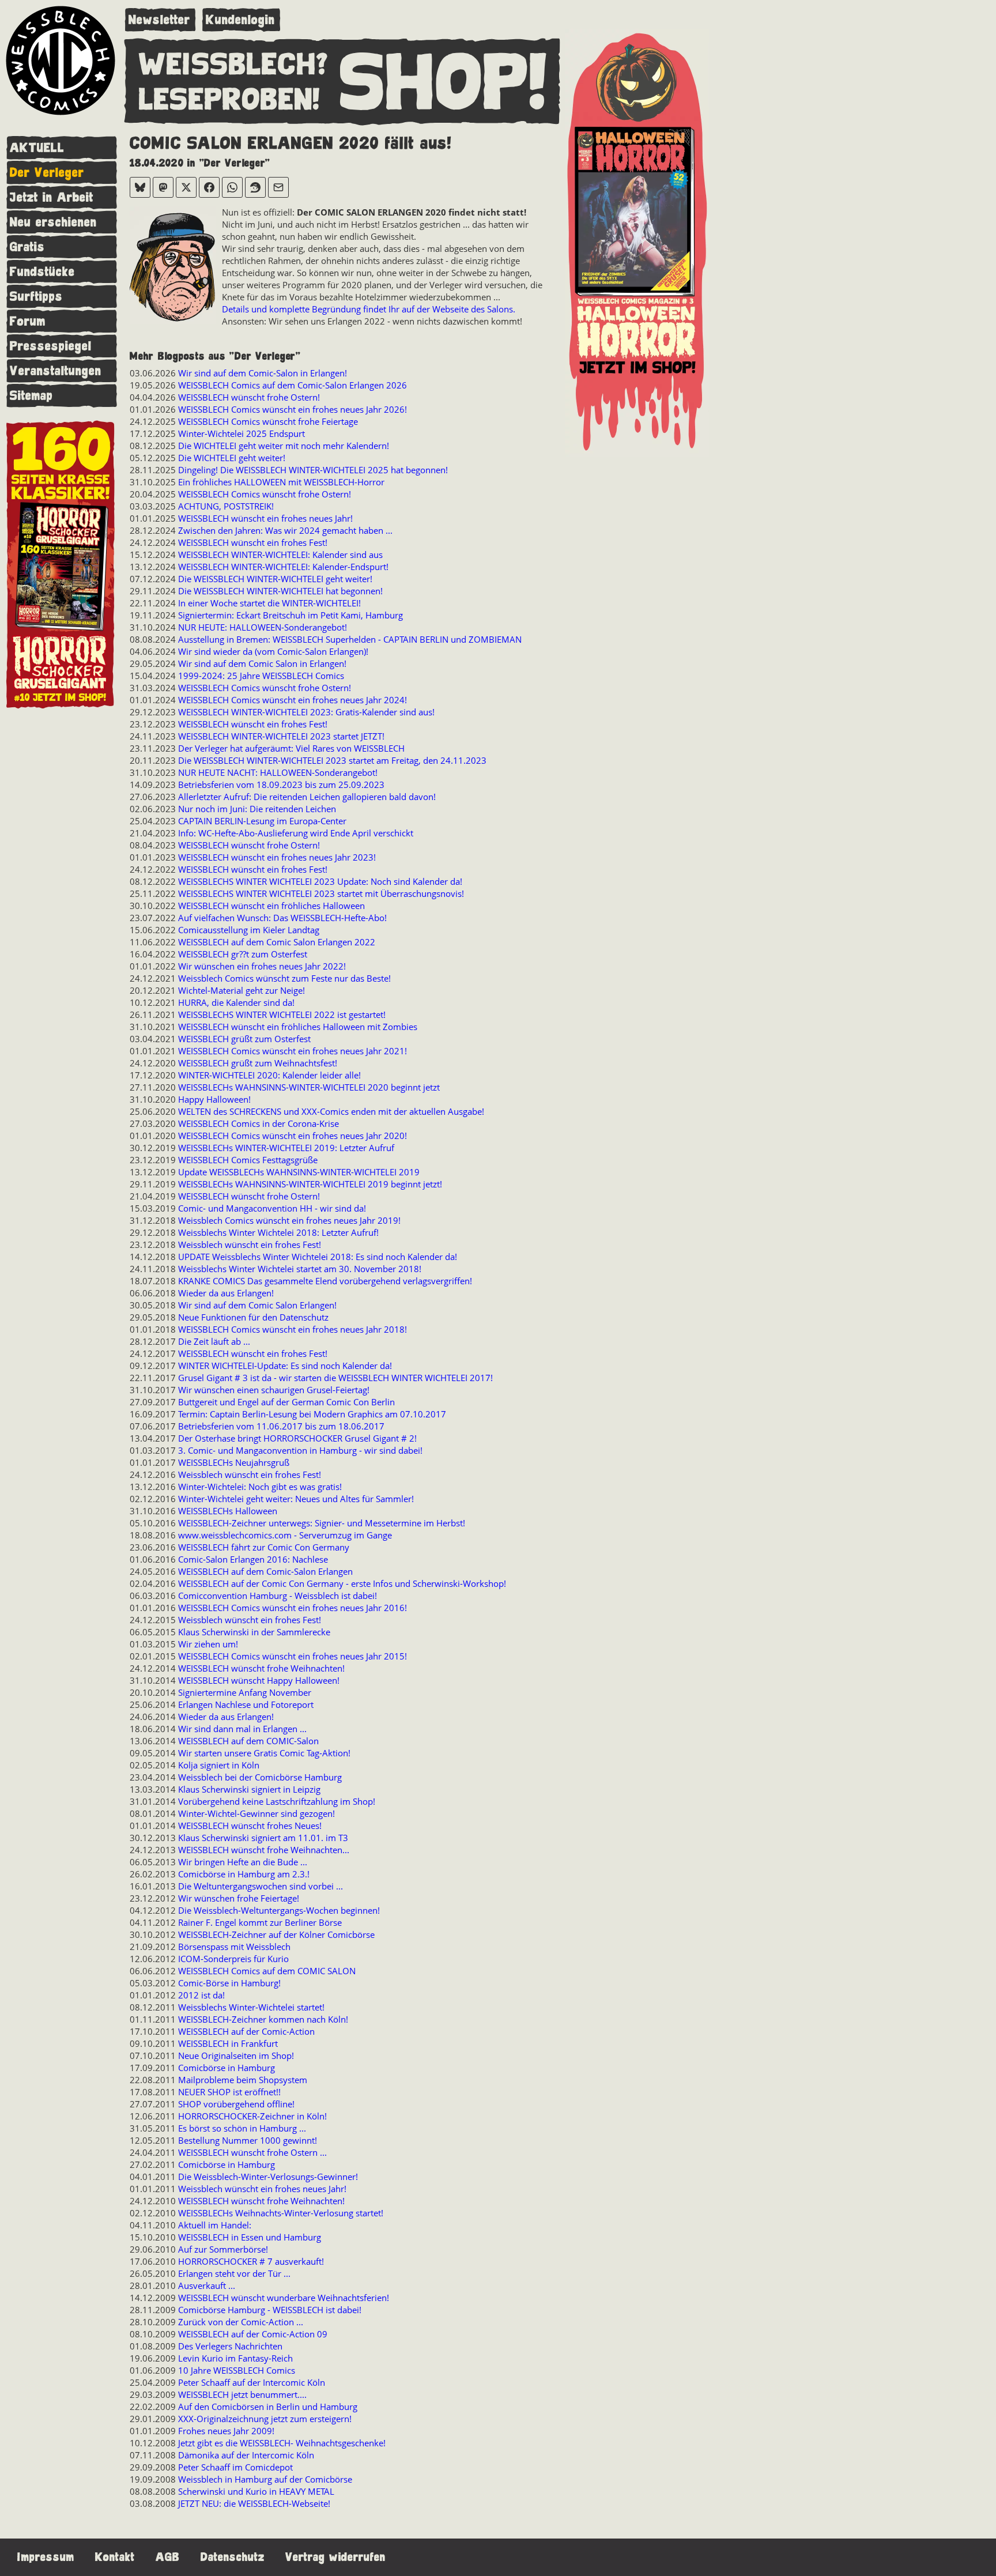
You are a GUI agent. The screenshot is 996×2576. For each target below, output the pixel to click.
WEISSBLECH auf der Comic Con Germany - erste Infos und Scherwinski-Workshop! (342, 1583)
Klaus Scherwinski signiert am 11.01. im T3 (263, 1838)
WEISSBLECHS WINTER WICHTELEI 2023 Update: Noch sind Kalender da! (320, 881)
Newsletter (159, 20)
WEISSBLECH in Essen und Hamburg (250, 2237)
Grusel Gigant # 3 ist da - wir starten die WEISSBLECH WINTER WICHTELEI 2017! (335, 1378)
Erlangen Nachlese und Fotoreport (246, 1704)
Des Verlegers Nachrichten (230, 2346)
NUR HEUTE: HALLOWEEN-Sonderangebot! (263, 627)
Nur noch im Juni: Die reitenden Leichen (257, 809)
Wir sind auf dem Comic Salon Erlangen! (257, 1305)
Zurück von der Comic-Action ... (241, 2322)
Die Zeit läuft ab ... (214, 1341)
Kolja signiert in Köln (219, 1765)
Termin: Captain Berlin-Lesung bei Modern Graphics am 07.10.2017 (312, 1414)
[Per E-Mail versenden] (278, 187)
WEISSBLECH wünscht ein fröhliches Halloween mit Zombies (298, 1027)
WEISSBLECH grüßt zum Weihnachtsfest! (258, 1063)
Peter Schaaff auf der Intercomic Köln (252, 2382)
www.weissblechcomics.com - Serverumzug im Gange (285, 1535)
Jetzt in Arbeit (52, 197)
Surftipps (36, 297)
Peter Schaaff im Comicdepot (235, 2467)
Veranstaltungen (56, 371)
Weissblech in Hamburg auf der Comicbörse (265, 2479)
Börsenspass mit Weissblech (234, 1947)
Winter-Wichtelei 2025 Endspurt (242, 433)
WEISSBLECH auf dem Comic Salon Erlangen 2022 (277, 942)
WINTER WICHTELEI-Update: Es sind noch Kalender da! (285, 1366)
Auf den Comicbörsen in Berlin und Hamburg (268, 2407)
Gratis (27, 247)
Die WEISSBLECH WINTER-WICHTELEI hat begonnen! (280, 591)
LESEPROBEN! (229, 100)
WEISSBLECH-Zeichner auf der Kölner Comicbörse (276, 1934)
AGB (168, 2557)
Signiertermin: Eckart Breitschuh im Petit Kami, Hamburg (290, 615)
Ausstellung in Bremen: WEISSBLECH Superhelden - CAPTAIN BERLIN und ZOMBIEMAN (350, 639)
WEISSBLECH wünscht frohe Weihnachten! (261, 1668)
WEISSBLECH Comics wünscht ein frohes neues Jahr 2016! (293, 1608)
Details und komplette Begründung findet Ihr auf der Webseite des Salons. (369, 309)
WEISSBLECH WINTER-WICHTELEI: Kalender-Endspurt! (283, 567)
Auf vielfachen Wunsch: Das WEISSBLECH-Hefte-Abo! (282, 918)
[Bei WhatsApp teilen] (232, 187)
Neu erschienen (53, 222)
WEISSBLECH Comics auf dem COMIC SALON (267, 1971)
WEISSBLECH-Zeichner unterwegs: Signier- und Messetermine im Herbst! (322, 1523)
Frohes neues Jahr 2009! (226, 2431)
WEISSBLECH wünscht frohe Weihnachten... (264, 1850)
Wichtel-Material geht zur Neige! (242, 990)
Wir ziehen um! (208, 1644)
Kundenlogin (240, 20)
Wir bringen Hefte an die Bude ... (243, 1862)
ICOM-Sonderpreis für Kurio (233, 1959)
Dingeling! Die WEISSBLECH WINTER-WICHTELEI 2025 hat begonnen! (313, 470)
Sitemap (31, 396)
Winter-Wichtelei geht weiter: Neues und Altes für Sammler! (296, 1499)
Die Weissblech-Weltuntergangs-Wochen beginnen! (279, 1910)
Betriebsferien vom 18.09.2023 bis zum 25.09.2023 (281, 785)
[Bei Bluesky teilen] (140, 187)
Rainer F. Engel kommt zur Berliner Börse (260, 1922)
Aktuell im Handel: (215, 2225)
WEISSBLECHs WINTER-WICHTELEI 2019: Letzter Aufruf (286, 1148)
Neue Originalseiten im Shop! (236, 2055)
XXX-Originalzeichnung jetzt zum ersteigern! (265, 2419)
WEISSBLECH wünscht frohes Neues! (250, 1826)
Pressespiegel (51, 346)
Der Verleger (47, 173)
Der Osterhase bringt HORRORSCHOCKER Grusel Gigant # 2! (297, 1438)
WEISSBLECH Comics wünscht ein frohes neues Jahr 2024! (293, 700)
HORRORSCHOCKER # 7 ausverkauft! (251, 2261)
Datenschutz (233, 2557)
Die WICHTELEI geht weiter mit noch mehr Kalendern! (284, 446)
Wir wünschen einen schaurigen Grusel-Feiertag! (274, 1390)
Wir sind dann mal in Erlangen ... (242, 1729)
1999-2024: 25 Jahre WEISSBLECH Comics (261, 676)
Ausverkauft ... (207, 2285)
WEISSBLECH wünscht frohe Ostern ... (252, 2152)
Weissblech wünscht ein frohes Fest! (250, 1244)
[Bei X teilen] (186, 187)
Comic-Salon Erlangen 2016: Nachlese (253, 1559)
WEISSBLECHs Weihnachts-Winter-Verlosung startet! (281, 2213)
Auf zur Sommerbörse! (223, 2249)
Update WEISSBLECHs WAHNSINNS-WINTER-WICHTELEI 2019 (299, 1172)
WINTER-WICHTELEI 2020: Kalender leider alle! (269, 1075)
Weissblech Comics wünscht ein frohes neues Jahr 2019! (289, 1220)
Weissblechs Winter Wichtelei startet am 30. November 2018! (300, 1269)
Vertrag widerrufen (335, 2557)
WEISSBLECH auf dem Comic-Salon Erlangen (265, 1571)
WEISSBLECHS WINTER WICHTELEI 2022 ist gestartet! (282, 1014)
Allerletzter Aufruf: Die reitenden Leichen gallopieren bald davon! (307, 797)
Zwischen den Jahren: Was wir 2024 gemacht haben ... (285, 530)
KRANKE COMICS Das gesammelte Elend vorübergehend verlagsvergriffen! (325, 1281)
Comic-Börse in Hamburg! (229, 1983)
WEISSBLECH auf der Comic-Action (246, 2031)
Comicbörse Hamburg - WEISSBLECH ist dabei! (270, 2310)
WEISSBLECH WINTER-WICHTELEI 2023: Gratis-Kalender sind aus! (306, 712)
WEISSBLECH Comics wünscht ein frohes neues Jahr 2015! (293, 1656)
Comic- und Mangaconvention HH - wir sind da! (272, 1208)
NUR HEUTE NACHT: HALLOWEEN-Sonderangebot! (278, 772)
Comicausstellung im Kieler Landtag (249, 930)
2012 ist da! (201, 1995)
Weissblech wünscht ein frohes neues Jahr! (262, 2189)
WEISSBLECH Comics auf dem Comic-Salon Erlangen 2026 (293, 385)
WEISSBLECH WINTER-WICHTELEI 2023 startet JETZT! (281, 736)
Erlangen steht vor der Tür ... (234, 2273)
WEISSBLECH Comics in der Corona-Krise (259, 1123)
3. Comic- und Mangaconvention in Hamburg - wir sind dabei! (300, 1450)
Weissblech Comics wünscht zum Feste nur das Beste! (284, 978)
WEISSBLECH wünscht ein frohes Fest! (253, 542)
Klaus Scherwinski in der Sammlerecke (254, 1632)
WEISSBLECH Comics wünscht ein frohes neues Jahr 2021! (293, 1051)
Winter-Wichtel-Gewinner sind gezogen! (256, 1813)
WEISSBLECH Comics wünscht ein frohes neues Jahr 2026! (293, 409)
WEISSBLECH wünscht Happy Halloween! (259, 1680)
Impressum (46, 2557)
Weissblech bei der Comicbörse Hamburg (260, 1777)
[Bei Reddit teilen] (255, 187)
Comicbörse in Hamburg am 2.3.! (244, 1874)
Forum (28, 321)
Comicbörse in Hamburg (227, 2068)
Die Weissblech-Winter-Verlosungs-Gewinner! (268, 2177)
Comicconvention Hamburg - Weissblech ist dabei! (278, 1596)
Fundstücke (42, 272)
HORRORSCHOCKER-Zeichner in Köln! (252, 2116)
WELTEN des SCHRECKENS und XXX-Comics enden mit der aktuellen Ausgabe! (331, 1111)
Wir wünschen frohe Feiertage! (239, 1898)
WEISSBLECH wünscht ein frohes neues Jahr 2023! (277, 857)
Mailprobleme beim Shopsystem (243, 2080)
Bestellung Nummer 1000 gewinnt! (248, 2140)
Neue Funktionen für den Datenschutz (253, 1317)
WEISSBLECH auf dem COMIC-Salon (248, 1741)
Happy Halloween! (214, 1099)
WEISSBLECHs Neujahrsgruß (234, 1462)
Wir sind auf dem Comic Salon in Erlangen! (262, 663)
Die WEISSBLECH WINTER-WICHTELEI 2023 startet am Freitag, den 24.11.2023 (332, 760)
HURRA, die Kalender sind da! (236, 1002)
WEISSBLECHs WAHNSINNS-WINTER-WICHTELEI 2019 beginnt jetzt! (310, 1184)
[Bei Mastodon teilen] (163, 187)
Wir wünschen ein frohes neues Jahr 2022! (262, 966)
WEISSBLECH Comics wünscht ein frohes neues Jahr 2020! (293, 1136)
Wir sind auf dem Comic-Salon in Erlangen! (263, 373)
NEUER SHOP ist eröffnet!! (229, 2092)
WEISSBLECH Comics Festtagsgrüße (248, 1160)
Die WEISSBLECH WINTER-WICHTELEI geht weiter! (275, 579)
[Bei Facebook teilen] (209, 187)
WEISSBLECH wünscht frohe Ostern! (249, 397)
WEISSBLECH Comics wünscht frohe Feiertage (268, 421)
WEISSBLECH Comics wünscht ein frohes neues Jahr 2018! (293, 1329)
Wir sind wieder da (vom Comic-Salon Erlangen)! (273, 651)
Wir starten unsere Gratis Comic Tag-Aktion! (264, 1753)
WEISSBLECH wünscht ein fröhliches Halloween (271, 906)
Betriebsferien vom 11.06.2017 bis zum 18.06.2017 (281, 1426)
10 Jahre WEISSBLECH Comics (237, 2370)
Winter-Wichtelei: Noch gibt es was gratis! (260, 1487)
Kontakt (115, 2557)
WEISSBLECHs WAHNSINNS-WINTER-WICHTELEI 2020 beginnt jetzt (309, 1087)
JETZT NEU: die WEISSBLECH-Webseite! (254, 2503)
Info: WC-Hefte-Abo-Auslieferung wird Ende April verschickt (296, 833)
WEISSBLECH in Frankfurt (228, 2043)
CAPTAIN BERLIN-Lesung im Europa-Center (262, 821)
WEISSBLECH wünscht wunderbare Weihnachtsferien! (284, 2298)
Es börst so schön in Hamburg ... (242, 2128)
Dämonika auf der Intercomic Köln (246, 2455)
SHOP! (444, 83)
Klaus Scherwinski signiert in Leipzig (249, 1789)
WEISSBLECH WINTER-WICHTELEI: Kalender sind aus (280, 555)
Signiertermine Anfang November (245, 1692)
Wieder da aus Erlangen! (226, 1293)
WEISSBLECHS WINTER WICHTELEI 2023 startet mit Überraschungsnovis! (321, 893)
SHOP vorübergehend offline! (236, 2104)
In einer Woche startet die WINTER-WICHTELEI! (269, 603)
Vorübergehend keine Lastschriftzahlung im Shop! (277, 1801)
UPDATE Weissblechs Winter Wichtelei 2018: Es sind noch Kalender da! (318, 1257)
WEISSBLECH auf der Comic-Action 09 (253, 2334)
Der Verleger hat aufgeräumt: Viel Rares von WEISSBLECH (291, 748)
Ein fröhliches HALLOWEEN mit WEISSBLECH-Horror (281, 482)
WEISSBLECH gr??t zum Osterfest (243, 954)
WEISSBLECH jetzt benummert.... (242, 2394)
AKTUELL (37, 148)
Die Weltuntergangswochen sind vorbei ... (261, 1886)
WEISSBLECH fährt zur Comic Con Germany (264, 1547)
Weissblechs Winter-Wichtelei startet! (251, 2007)
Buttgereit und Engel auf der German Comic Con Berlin (286, 1402)
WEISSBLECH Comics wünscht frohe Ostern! (265, 494)
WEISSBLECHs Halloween (228, 1511)
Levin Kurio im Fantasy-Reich (235, 2358)
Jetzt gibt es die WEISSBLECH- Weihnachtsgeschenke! (282, 2443)
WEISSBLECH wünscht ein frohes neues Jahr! (265, 518)
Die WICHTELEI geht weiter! (232, 458)
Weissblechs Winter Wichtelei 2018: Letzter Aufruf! (278, 1232)
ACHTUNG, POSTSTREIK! (226, 506)
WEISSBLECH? (234, 65)
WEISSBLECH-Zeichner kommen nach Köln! (263, 2019)
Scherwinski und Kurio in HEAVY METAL (256, 2491)
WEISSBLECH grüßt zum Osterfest (244, 1039)
